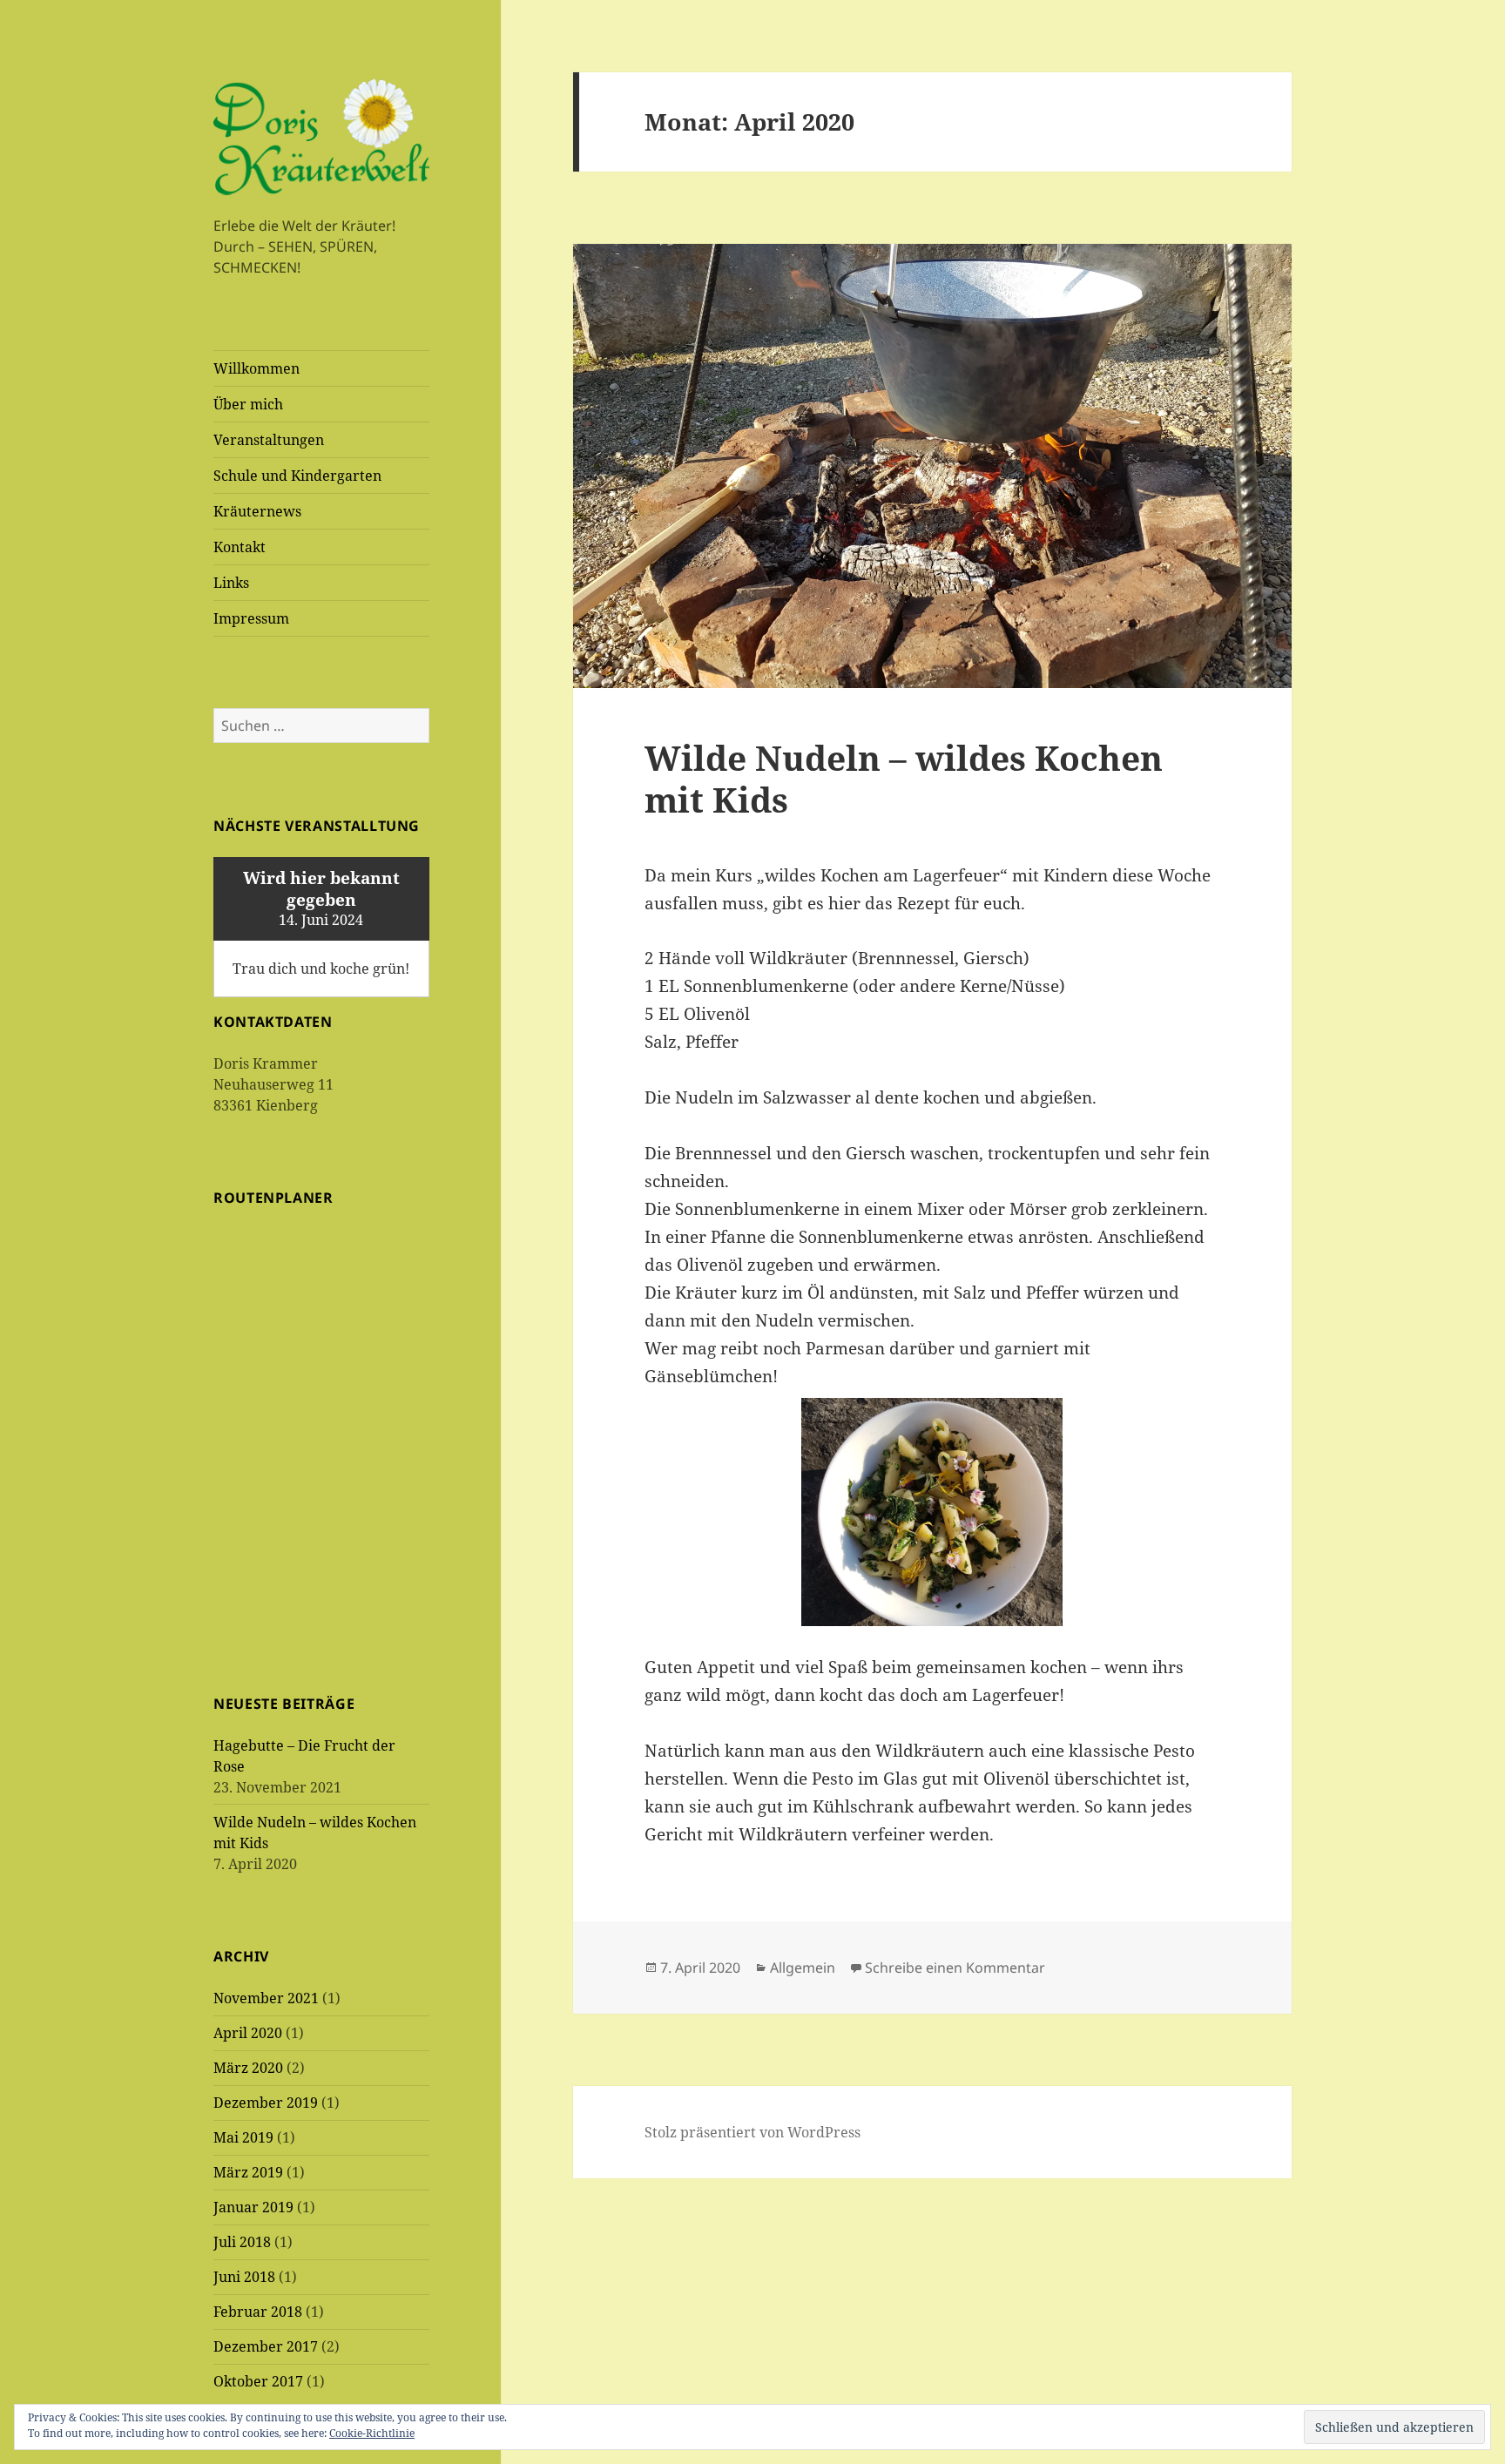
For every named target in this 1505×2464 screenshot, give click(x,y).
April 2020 (248, 2033)
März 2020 (248, 2068)
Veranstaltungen (269, 440)
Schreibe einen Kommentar (955, 1968)
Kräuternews (257, 511)
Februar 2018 (258, 2312)
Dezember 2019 (266, 2103)
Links (231, 583)
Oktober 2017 (258, 2381)
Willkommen (256, 368)
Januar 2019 (253, 2207)
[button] (321, 137)
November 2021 (266, 1998)
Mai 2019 (243, 2137)
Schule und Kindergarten (297, 476)
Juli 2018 (242, 2242)
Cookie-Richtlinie (372, 2433)
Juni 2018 (244, 2277)
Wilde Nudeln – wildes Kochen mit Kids (904, 778)
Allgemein (803, 1968)
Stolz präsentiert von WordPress (752, 2132)
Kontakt (240, 547)
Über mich (248, 404)
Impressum (251, 618)
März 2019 (248, 2172)
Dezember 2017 (266, 2346)
